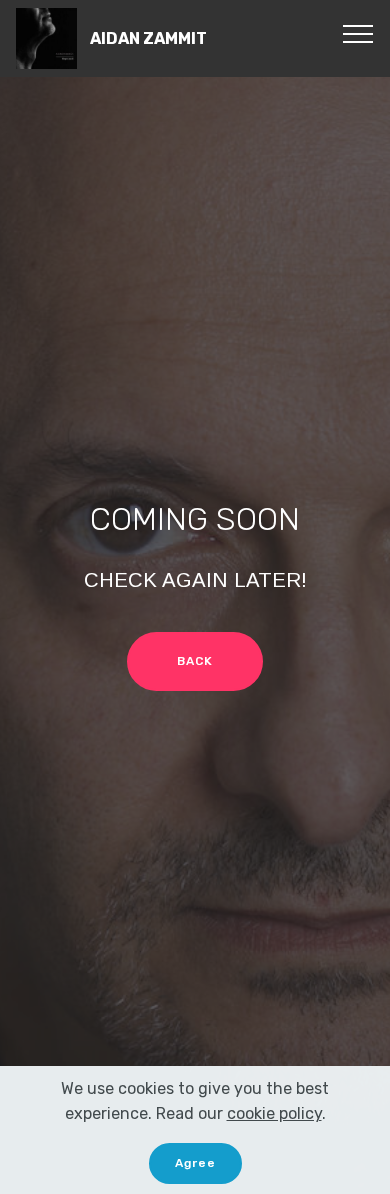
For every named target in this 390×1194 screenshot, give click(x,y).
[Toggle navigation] (358, 33)
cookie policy (274, 1113)
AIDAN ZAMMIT (148, 38)
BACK (195, 661)
